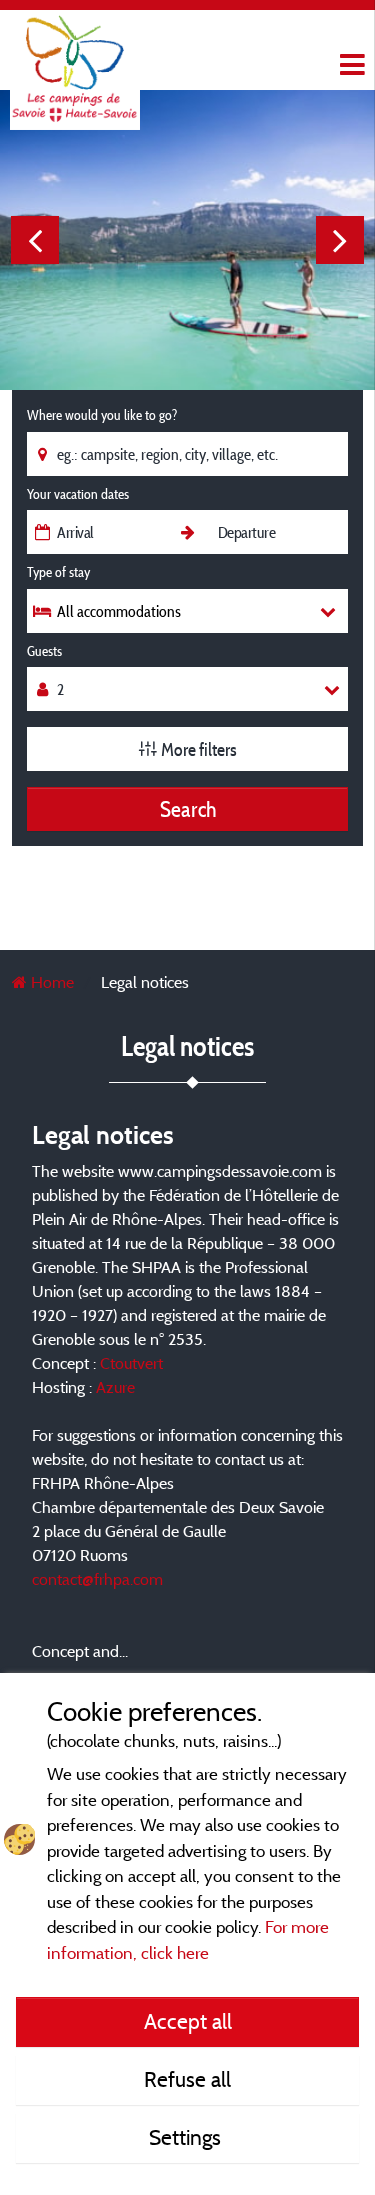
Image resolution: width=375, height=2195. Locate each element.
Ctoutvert (131, 1363)
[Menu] (350, 65)
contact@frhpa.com (97, 1579)
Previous (35, 240)
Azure (115, 1387)
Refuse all (187, 2079)
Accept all (188, 2021)
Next (340, 240)
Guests (44, 651)
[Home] (75, 55)
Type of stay (58, 572)
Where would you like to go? (102, 415)
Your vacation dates (78, 494)
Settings (187, 2137)
